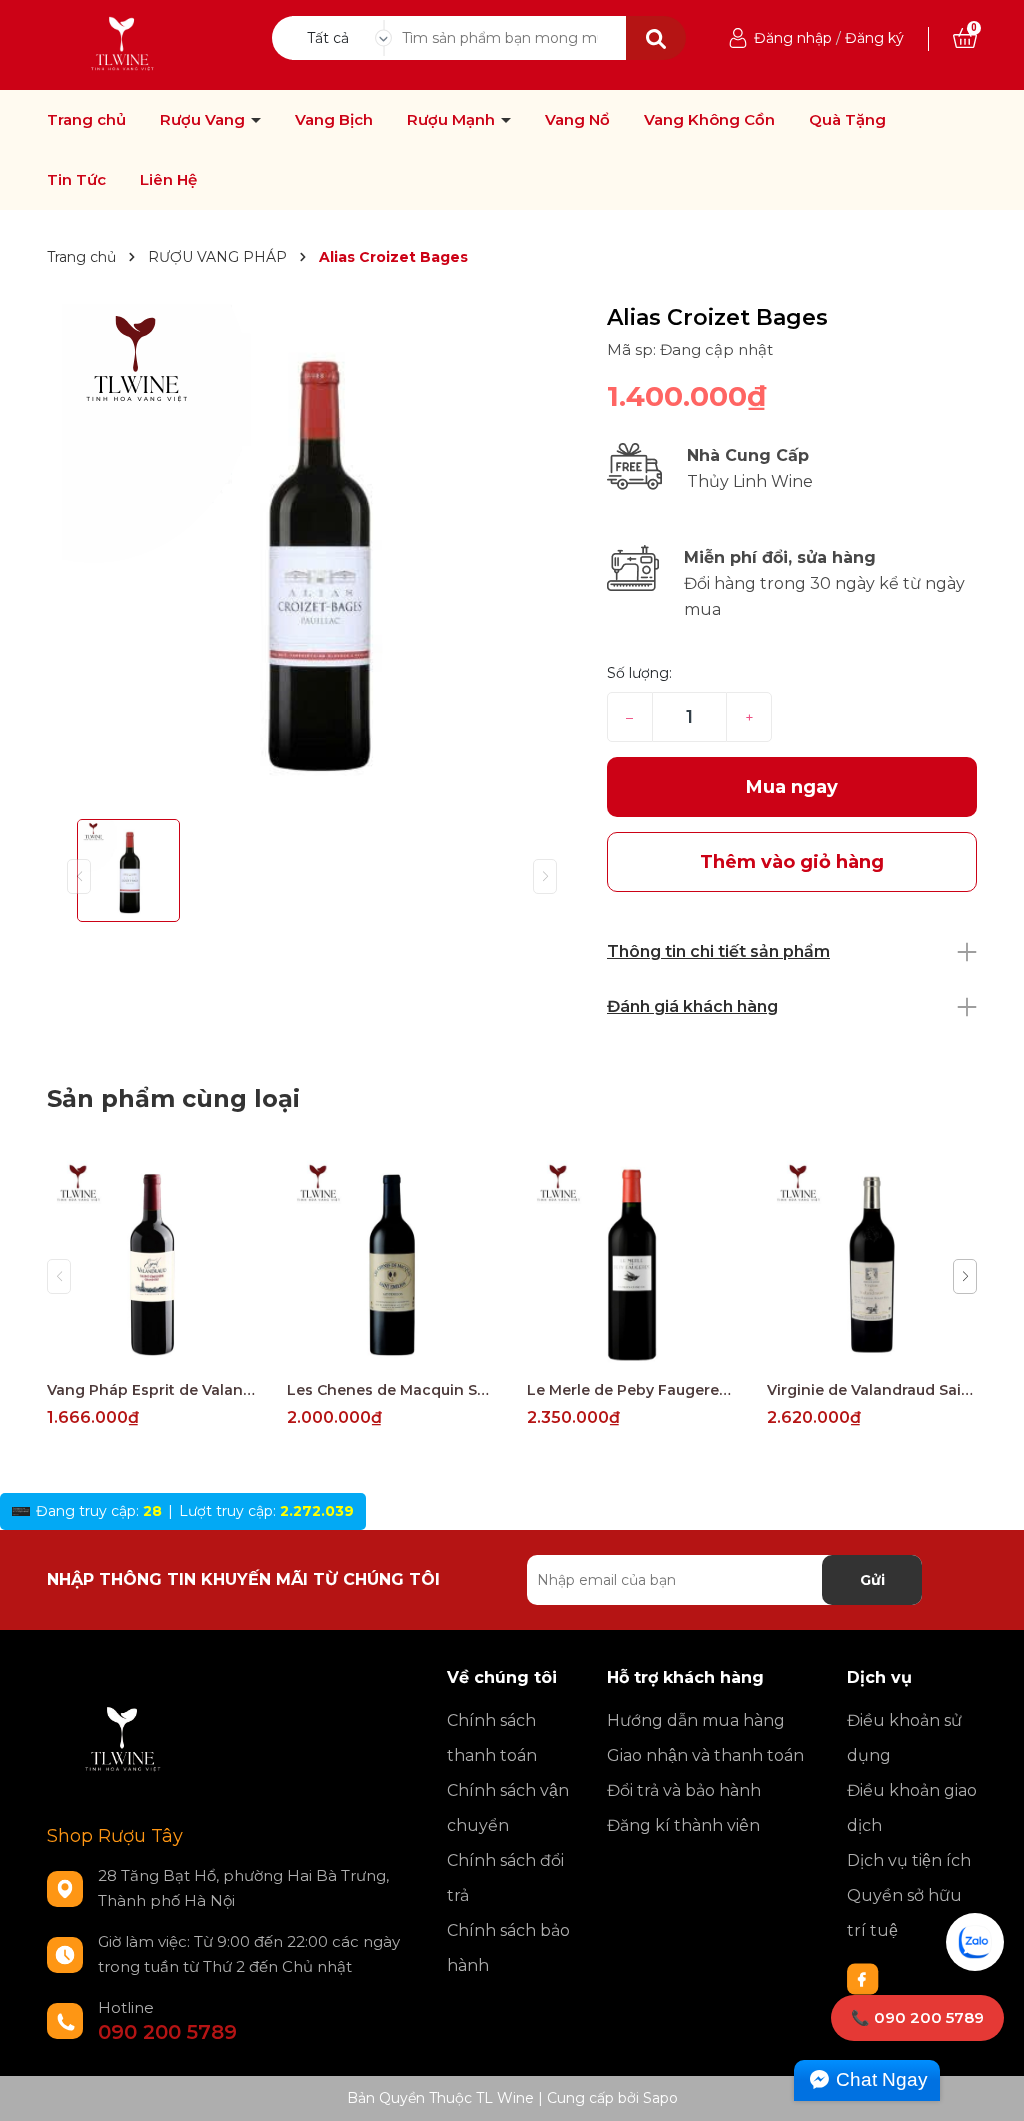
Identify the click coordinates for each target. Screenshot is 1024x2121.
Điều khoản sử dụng (904, 1738)
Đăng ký (874, 38)
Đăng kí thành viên (683, 1825)
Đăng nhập (793, 38)
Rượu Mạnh (453, 120)
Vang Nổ (577, 120)
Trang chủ (86, 120)
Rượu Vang (204, 120)
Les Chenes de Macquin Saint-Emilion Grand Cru (392, 1390)
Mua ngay (792, 787)
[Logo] (123, 44)
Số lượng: (639, 673)
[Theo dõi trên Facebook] (863, 1978)
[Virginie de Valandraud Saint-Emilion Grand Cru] (872, 1265)
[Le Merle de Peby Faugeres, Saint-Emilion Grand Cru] (632, 1265)
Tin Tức (76, 180)
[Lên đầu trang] (989, 2086)
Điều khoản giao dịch (912, 1808)
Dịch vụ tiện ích (909, 1860)
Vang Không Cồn (709, 120)
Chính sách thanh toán (492, 1738)
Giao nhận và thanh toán (705, 1755)
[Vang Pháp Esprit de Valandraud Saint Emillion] (152, 1265)
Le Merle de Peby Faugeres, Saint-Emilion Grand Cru (632, 1390)
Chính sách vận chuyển (508, 1808)
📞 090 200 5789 (917, 2017)
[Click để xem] (312, 554)
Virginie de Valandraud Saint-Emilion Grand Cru (872, 1390)
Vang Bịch (334, 120)
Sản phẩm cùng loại (173, 1098)
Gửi (872, 1580)
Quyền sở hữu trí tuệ (904, 1913)
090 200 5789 (167, 2032)
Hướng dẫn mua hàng (696, 1720)
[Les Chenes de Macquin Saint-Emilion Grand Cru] (392, 1265)
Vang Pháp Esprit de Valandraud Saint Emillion (152, 1390)
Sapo (660, 2098)
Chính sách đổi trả (505, 1878)
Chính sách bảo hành (508, 1948)
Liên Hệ (168, 180)
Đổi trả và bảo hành (684, 1790)
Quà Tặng (847, 120)
